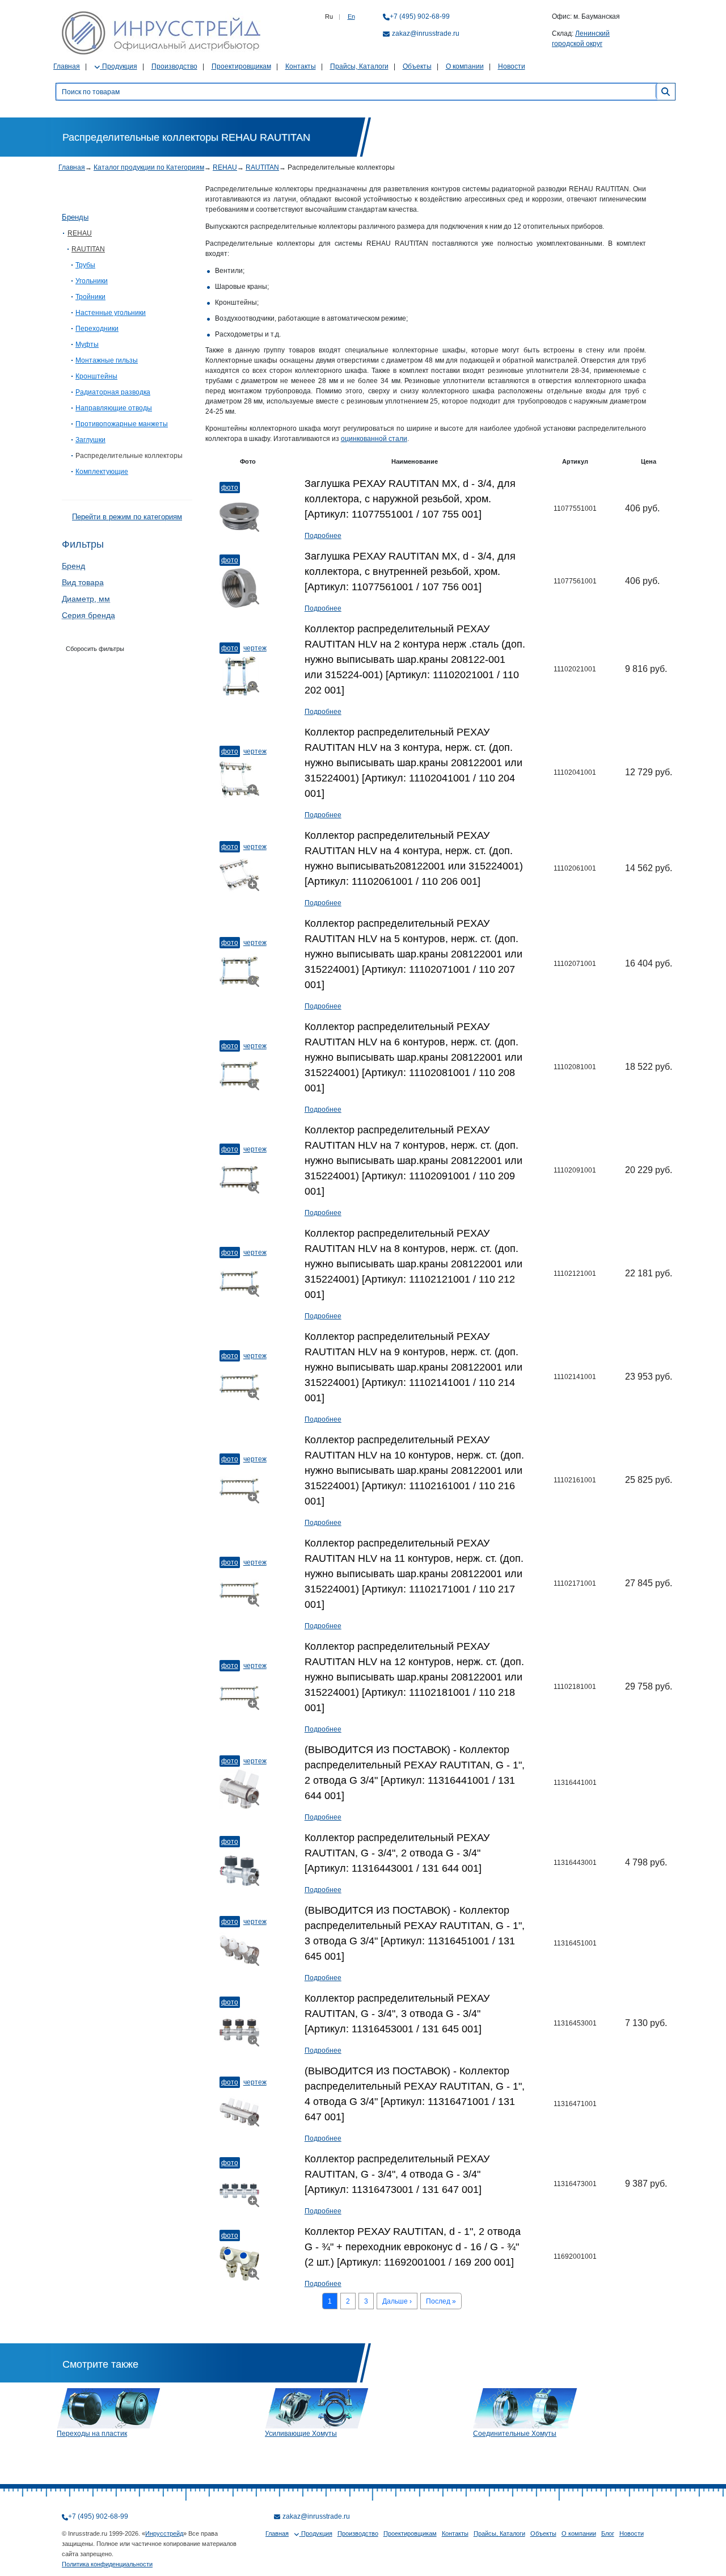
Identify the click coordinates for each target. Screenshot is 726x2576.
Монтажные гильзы (107, 360)
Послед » (441, 2301)
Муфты (87, 344)
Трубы (85, 265)
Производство (174, 66)
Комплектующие (102, 472)
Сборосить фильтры (95, 649)
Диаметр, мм (86, 599)
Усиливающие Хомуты (301, 2434)
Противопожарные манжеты (122, 424)
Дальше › (397, 2301)
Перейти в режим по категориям (127, 517)
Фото (230, 488)
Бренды (75, 217)
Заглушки (90, 440)
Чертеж (255, 648)
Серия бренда (88, 615)
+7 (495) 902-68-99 (420, 16)
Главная (67, 66)
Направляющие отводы (114, 408)
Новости (512, 66)
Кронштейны (96, 376)
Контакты (301, 66)
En (351, 16)
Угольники (92, 281)
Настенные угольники (111, 313)
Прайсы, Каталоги (359, 66)
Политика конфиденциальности (107, 2564)
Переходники (97, 329)
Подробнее (323, 536)
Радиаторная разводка (113, 392)
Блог (608, 2533)
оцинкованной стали (374, 439)
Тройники (90, 297)
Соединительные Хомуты (515, 2434)
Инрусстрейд (164, 2533)
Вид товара (83, 582)
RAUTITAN (262, 167)
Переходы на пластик (92, 2434)
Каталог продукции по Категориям (149, 167)
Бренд (73, 566)
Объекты (417, 66)
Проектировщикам (241, 66)
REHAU (225, 167)
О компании (465, 66)
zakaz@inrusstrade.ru (426, 33)
